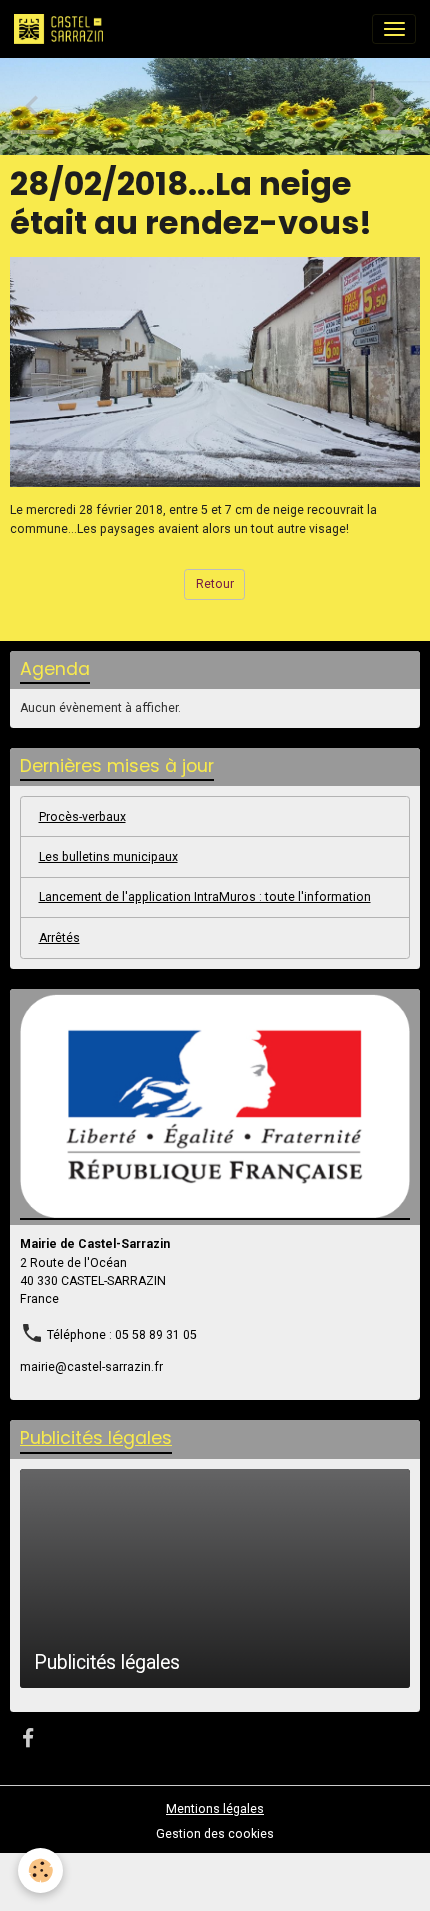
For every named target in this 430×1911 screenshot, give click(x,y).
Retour (215, 584)
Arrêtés (59, 938)
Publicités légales (107, 1662)
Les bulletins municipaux (108, 857)
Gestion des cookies (215, 1834)
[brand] (62, 29)
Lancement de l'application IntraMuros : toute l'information (205, 897)
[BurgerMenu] (394, 29)
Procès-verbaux (82, 817)
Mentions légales (215, 1809)
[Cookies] (40, 1870)
